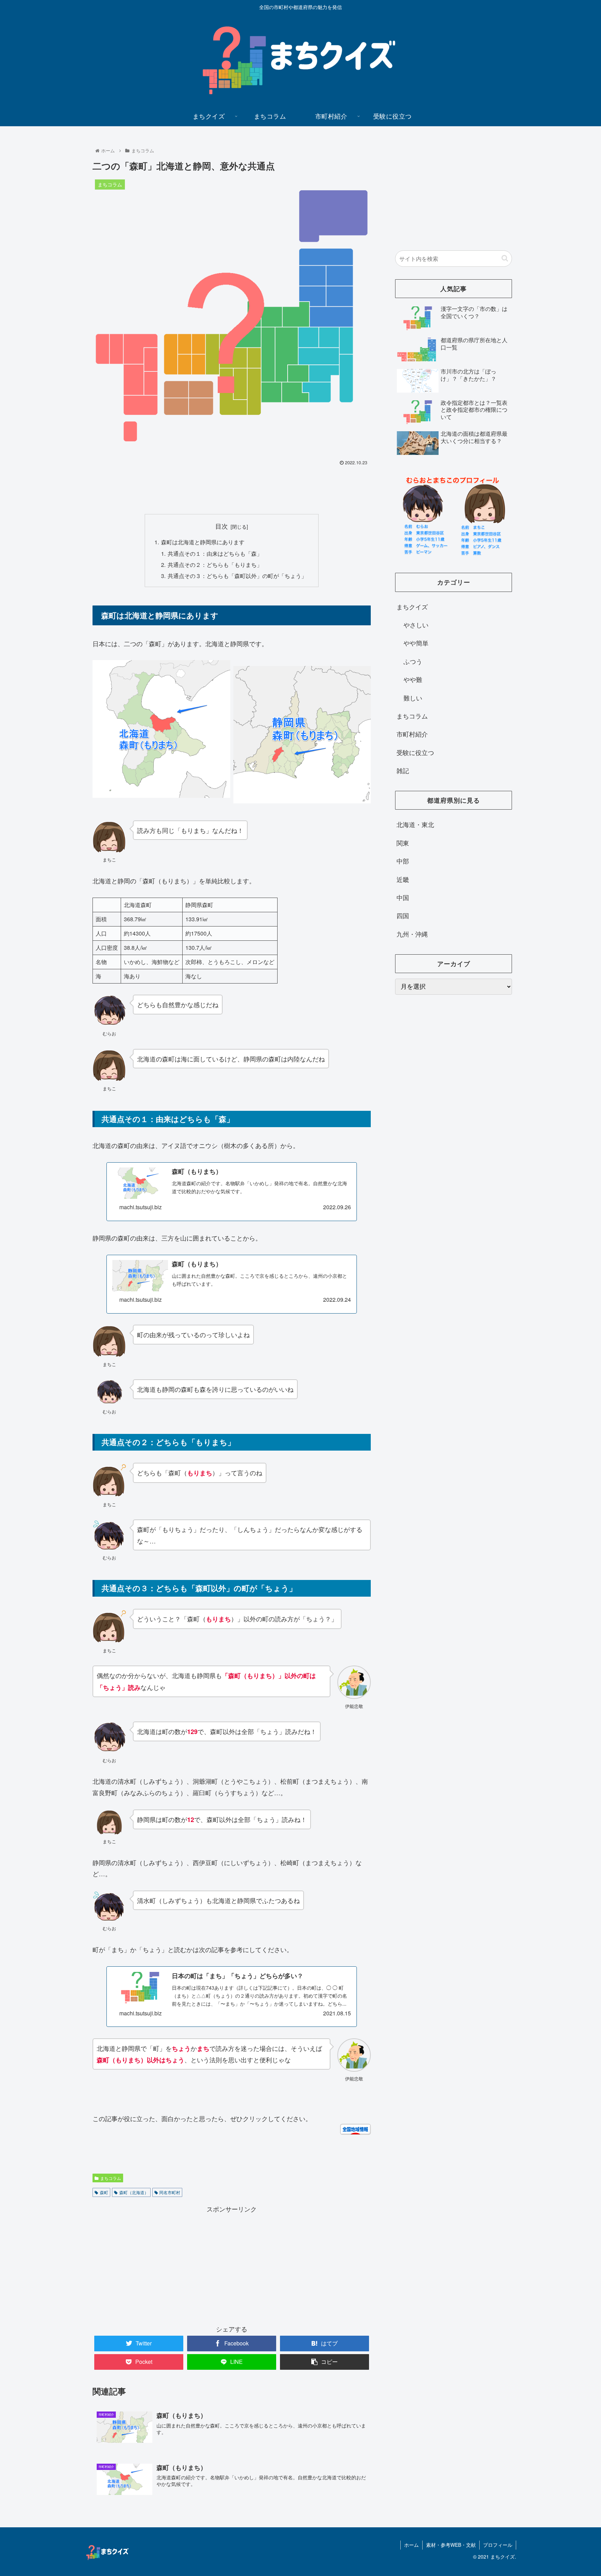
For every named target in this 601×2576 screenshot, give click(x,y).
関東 (403, 843)
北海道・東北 (415, 824)
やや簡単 (416, 643)
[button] (505, 258)
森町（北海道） (134, 2192)
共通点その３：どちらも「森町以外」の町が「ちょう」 (237, 576)
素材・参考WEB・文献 (451, 2545)
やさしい (416, 625)
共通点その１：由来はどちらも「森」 (215, 553)
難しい (413, 698)
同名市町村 (170, 2192)
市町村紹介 (412, 734)
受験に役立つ (415, 752)
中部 (403, 861)
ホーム (411, 2545)
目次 (222, 526)
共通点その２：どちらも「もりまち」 (215, 564)
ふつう (413, 661)
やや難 (413, 679)
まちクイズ (412, 607)
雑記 (403, 770)
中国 (403, 897)
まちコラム (111, 2178)
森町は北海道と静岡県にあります (203, 542)
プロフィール (498, 2545)
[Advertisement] (232, 487)
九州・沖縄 (412, 934)
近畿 (403, 879)
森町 (104, 2192)
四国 (403, 915)
